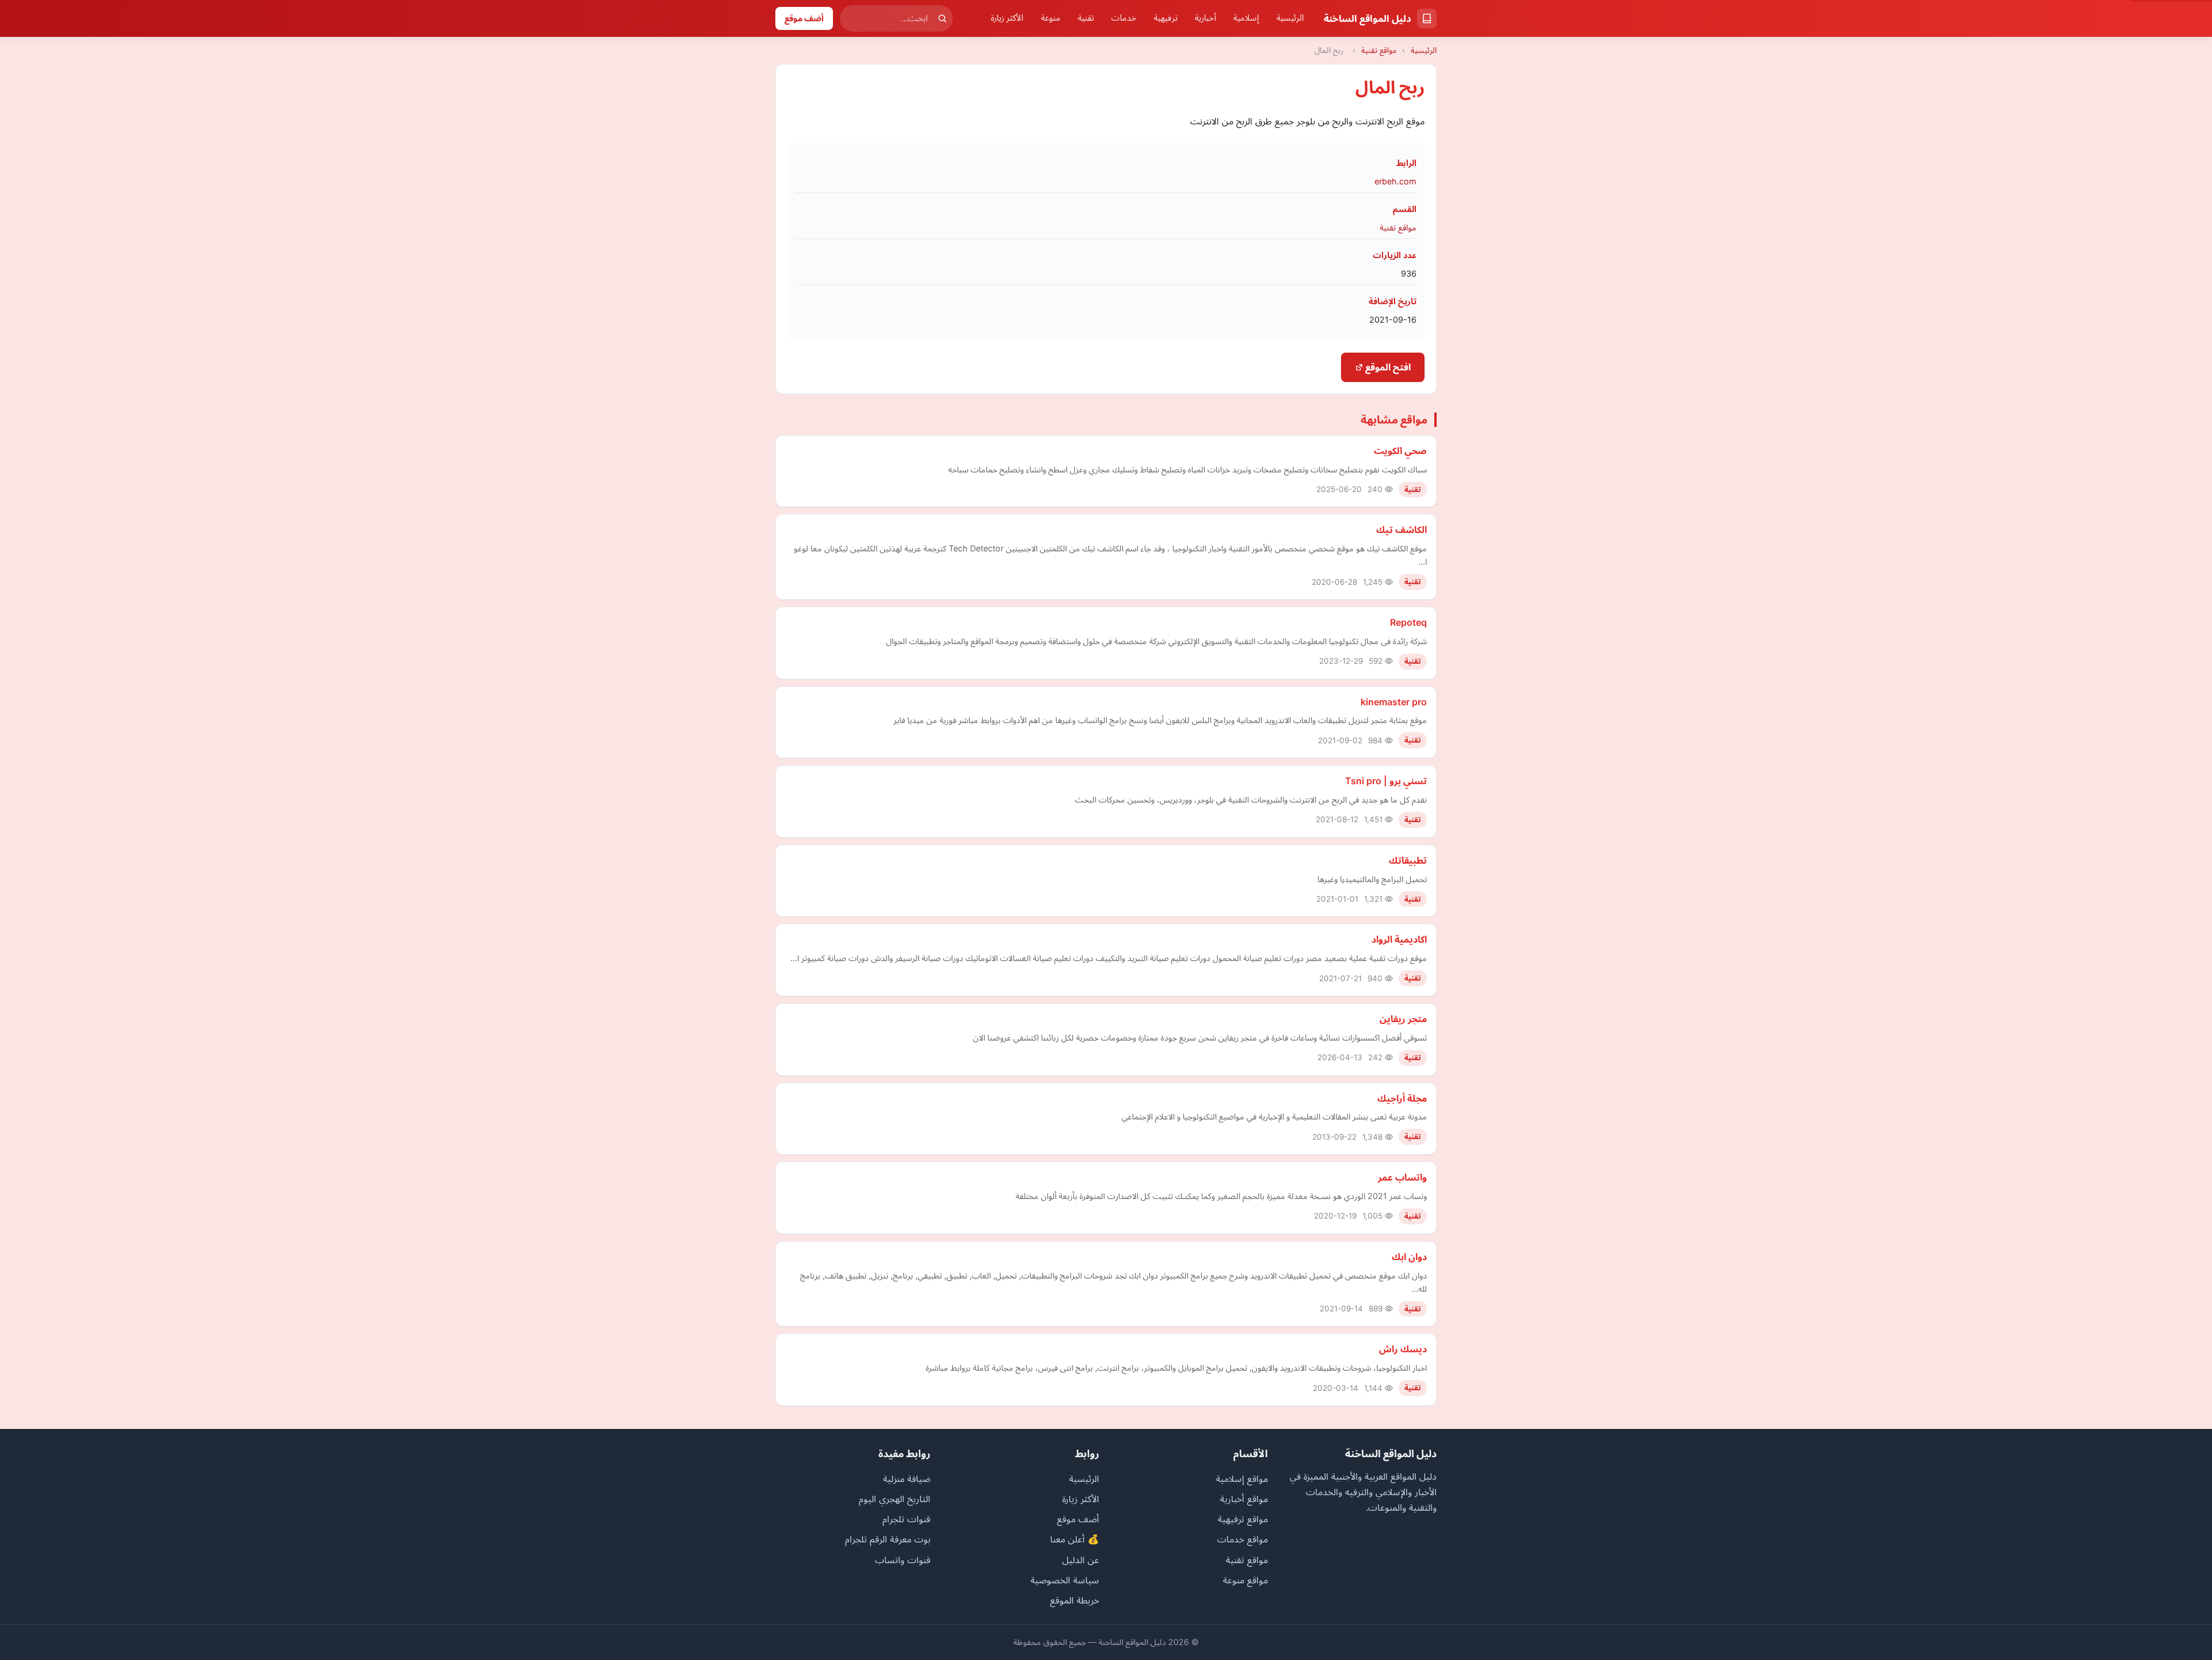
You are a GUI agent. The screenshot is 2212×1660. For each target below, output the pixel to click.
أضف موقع (804, 18)
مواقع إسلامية (1242, 1479)
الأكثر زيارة (1007, 18)
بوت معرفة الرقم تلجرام (888, 1539)
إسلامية (1246, 18)
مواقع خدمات (1243, 1539)
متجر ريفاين (1403, 1019)
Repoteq (1408, 622)
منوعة (1051, 18)
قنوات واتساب (903, 1560)
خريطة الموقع (1075, 1600)
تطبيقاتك (1408, 860)
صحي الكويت (1400, 451)
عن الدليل (1081, 1560)
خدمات (1124, 18)
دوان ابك (1409, 1257)
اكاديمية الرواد (1399, 939)
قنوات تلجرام (906, 1519)
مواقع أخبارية (1244, 1499)
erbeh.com (1395, 181)
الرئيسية (1290, 18)
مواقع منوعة (1245, 1580)
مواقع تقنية (1379, 50)
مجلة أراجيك (1402, 1098)
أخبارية (1205, 18)
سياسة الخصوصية (1065, 1580)
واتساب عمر (1402, 1177)
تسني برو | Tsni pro (1386, 781)
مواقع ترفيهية (1243, 1519)
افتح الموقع (1387, 367)
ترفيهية (1166, 18)
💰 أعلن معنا (1075, 1539)
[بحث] (942, 18)
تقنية (1086, 18)
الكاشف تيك (1402, 530)
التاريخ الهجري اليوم (895, 1499)
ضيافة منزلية (907, 1479)
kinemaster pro (1394, 702)
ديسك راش (1403, 1349)
